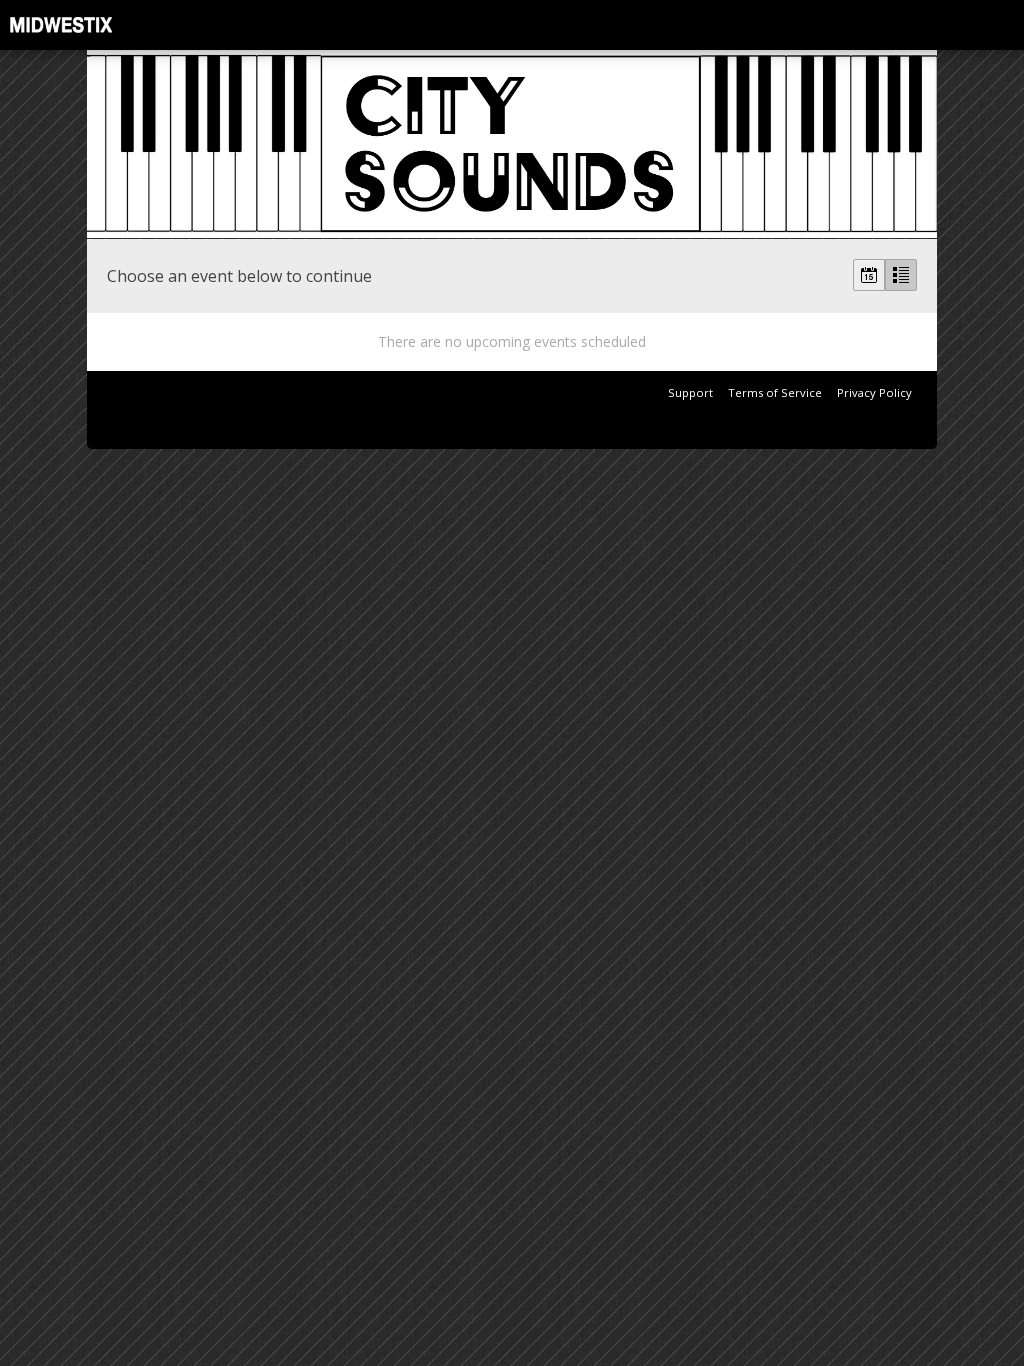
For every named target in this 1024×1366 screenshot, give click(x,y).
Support (690, 392)
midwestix (110, 25)
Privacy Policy (874, 392)
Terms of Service (775, 392)
